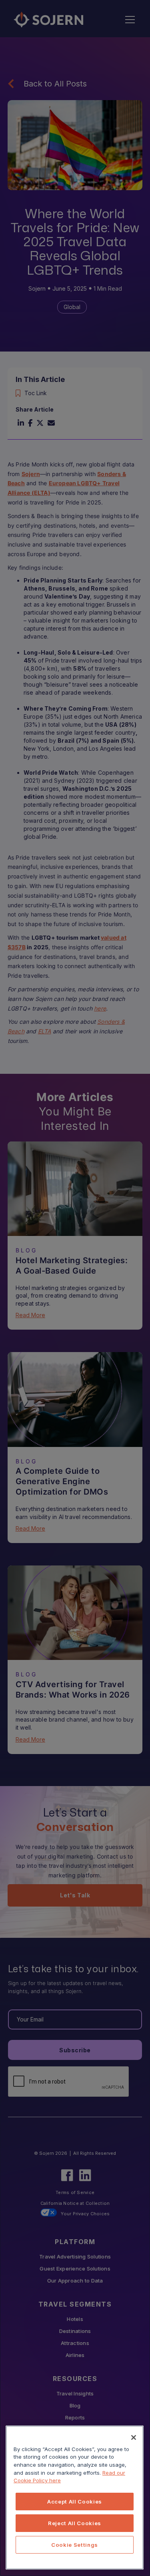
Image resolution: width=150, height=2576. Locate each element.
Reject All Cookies (75, 2523)
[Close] (134, 2437)
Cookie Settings (75, 2545)
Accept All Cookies (75, 2502)
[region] (75, 2498)
